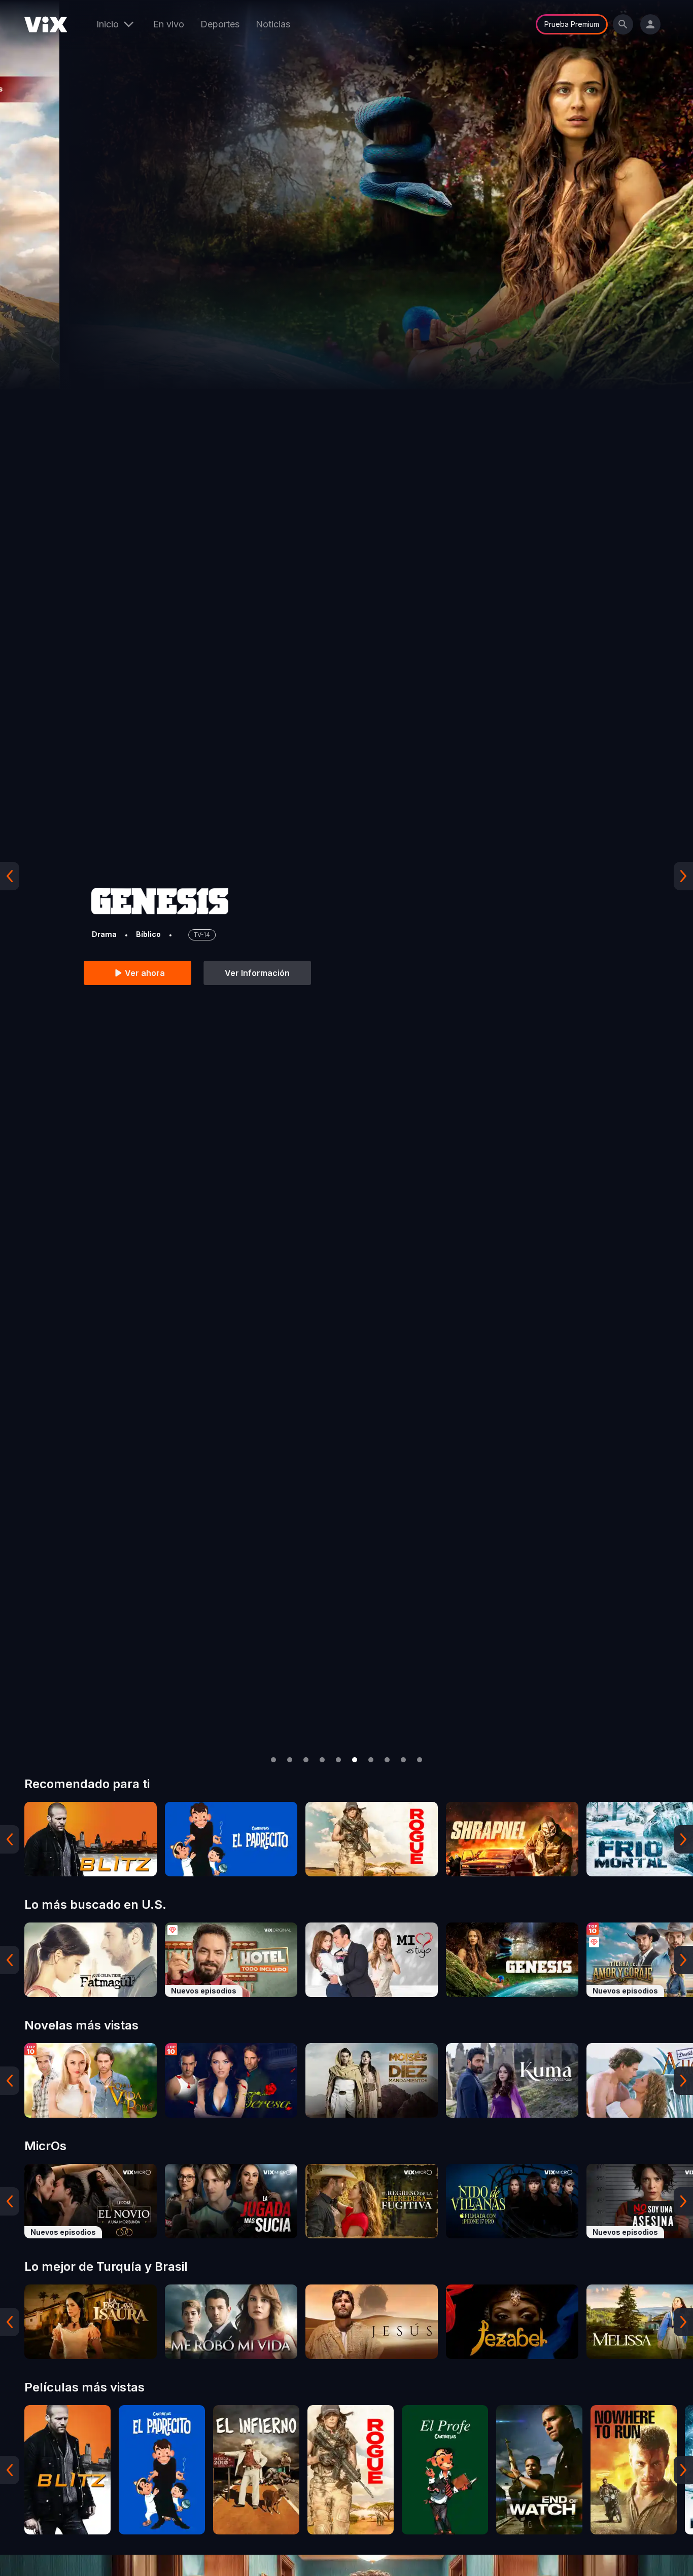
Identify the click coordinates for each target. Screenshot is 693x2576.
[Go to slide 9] (403, 1760)
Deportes (220, 24)
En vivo (169, 24)
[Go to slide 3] (306, 1760)
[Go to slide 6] (355, 1760)
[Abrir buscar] (623, 24)
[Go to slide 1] (273, 1760)
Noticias (273, 24)
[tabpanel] (91, 1839)
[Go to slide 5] (338, 1760)
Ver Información (198, 973)
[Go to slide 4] (322, 1760)
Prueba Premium (572, 24)
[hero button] (346, 876)
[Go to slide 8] (387, 1760)
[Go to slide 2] (290, 1760)
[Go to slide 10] (420, 1760)
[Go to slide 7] (371, 1760)
